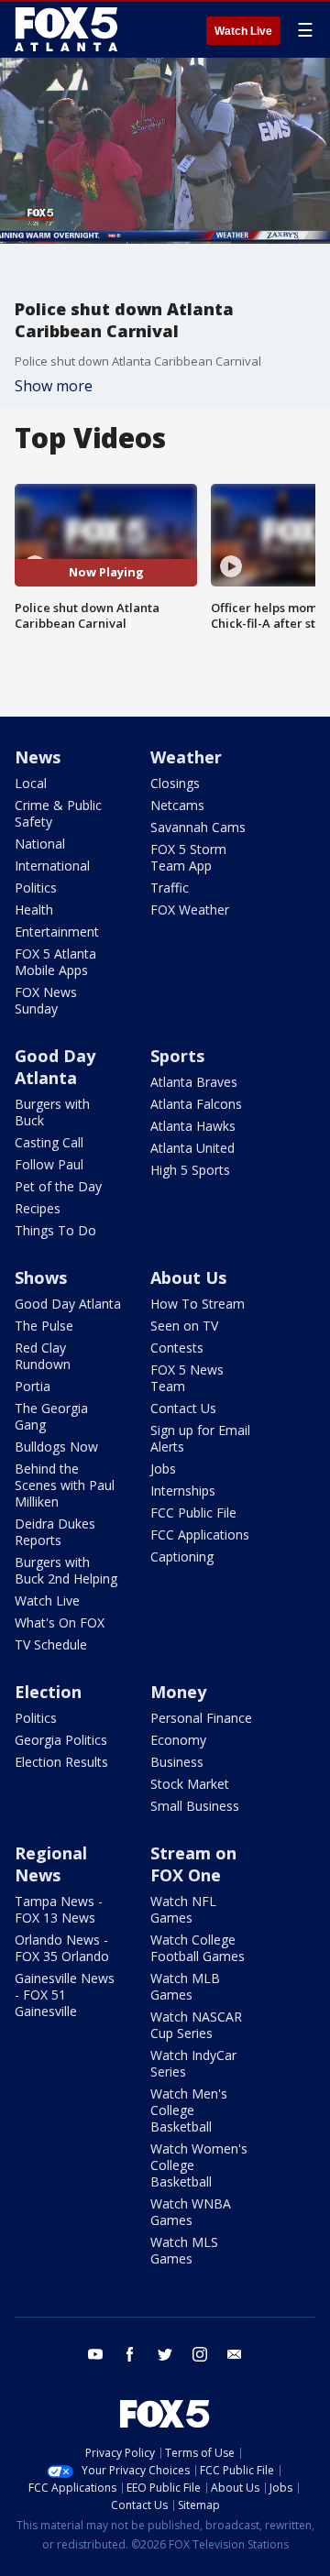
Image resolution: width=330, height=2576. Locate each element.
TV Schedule (51, 1644)
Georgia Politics (61, 1740)
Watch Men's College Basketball (189, 2110)
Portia (33, 1386)
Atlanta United (192, 1148)
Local (31, 783)
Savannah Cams (198, 827)
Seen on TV (184, 1326)
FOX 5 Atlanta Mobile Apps (55, 962)
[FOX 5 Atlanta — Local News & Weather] (68, 29)
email (235, 2354)
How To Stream (198, 1304)
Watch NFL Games (183, 1909)
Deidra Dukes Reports (55, 1532)
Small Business (195, 1806)
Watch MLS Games (184, 2250)
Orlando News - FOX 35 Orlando (62, 1948)
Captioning (182, 1557)
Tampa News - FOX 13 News (59, 1909)
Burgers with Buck (52, 1112)
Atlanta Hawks (193, 1126)
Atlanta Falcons (196, 1104)
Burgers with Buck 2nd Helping (66, 1570)
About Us (188, 1277)
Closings (175, 783)
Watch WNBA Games (191, 2212)
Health (34, 910)
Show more (54, 386)
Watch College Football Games (198, 1948)
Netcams (177, 805)
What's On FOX (60, 1622)
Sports (177, 1056)
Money (178, 1692)
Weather (186, 757)
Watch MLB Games (185, 1986)
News (38, 757)
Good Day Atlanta (55, 1067)
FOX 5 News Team (187, 1378)
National (40, 844)
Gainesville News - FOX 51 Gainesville (65, 1995)
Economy (178, 1740)
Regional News (51, 1864)
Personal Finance (201, 1718)
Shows (41, 1277)
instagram (200, 2354)
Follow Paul (49, 1164)
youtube (95, 2354)
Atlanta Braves (194, 1082)
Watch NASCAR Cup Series (196, 2025)
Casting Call (49, 1142)
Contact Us (183, 1408)
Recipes (38, 1208)
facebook (130, 2354)
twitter (165, 2354)
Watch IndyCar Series (193, 2063)
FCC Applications (200, 1535)
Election (48, 1692)
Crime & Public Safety (58, 813)
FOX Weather (190, 910)
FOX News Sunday (46, 1000)
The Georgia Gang (51, 1416)
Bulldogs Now (56, 1447)
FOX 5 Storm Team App (188, 857)
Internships (183, 1491)
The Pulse (44, 1326)
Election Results (61, 1762)
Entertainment (57, 932)
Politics (36, 888)
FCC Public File (193, 1513)
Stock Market (190, 1784)
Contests (177, 1348)
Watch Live (243, 31)
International (52, 866)
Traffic (170, 888)
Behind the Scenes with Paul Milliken (65, 1485)
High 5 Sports (190, 1170)
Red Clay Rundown (43, 1356)
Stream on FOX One (193, 1864)
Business (177, 1762)
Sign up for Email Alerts (200, 1438)
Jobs (163, 1469)
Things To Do (55, 1230)
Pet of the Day (58, 1186)
